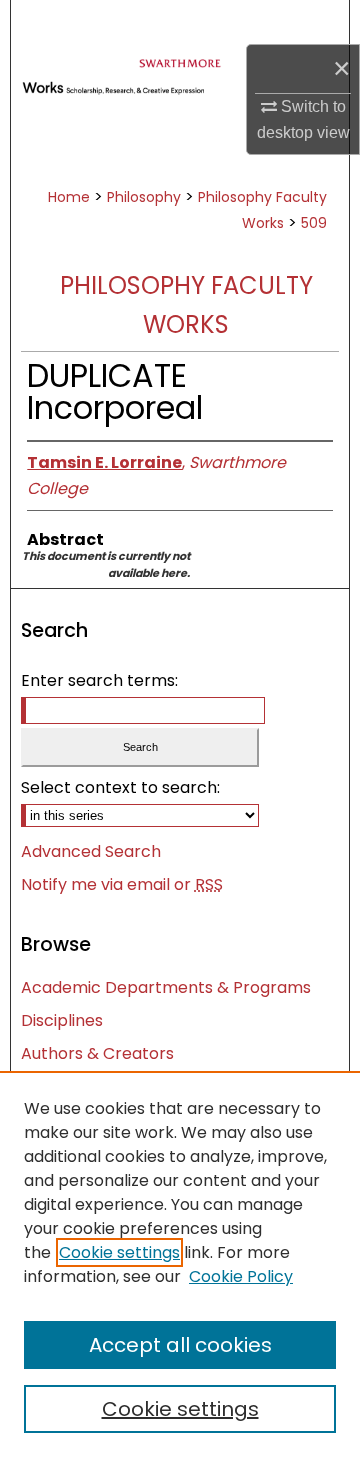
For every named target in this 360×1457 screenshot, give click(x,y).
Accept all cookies (180, 1345)
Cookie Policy (241, 1276)
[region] (180, 1264)
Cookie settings (119, 1252)
